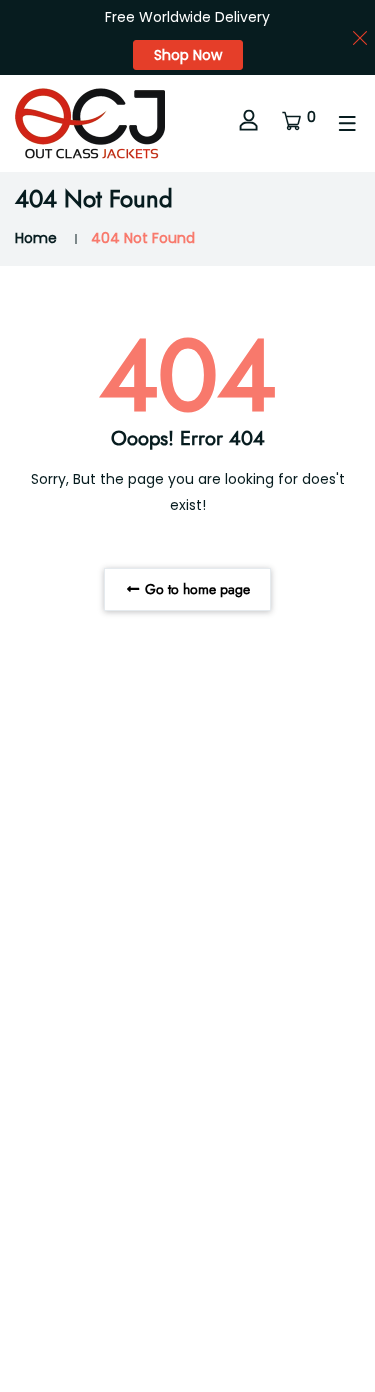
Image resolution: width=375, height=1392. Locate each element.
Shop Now (188, 55)
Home (36, 238)
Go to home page (195, 589)
